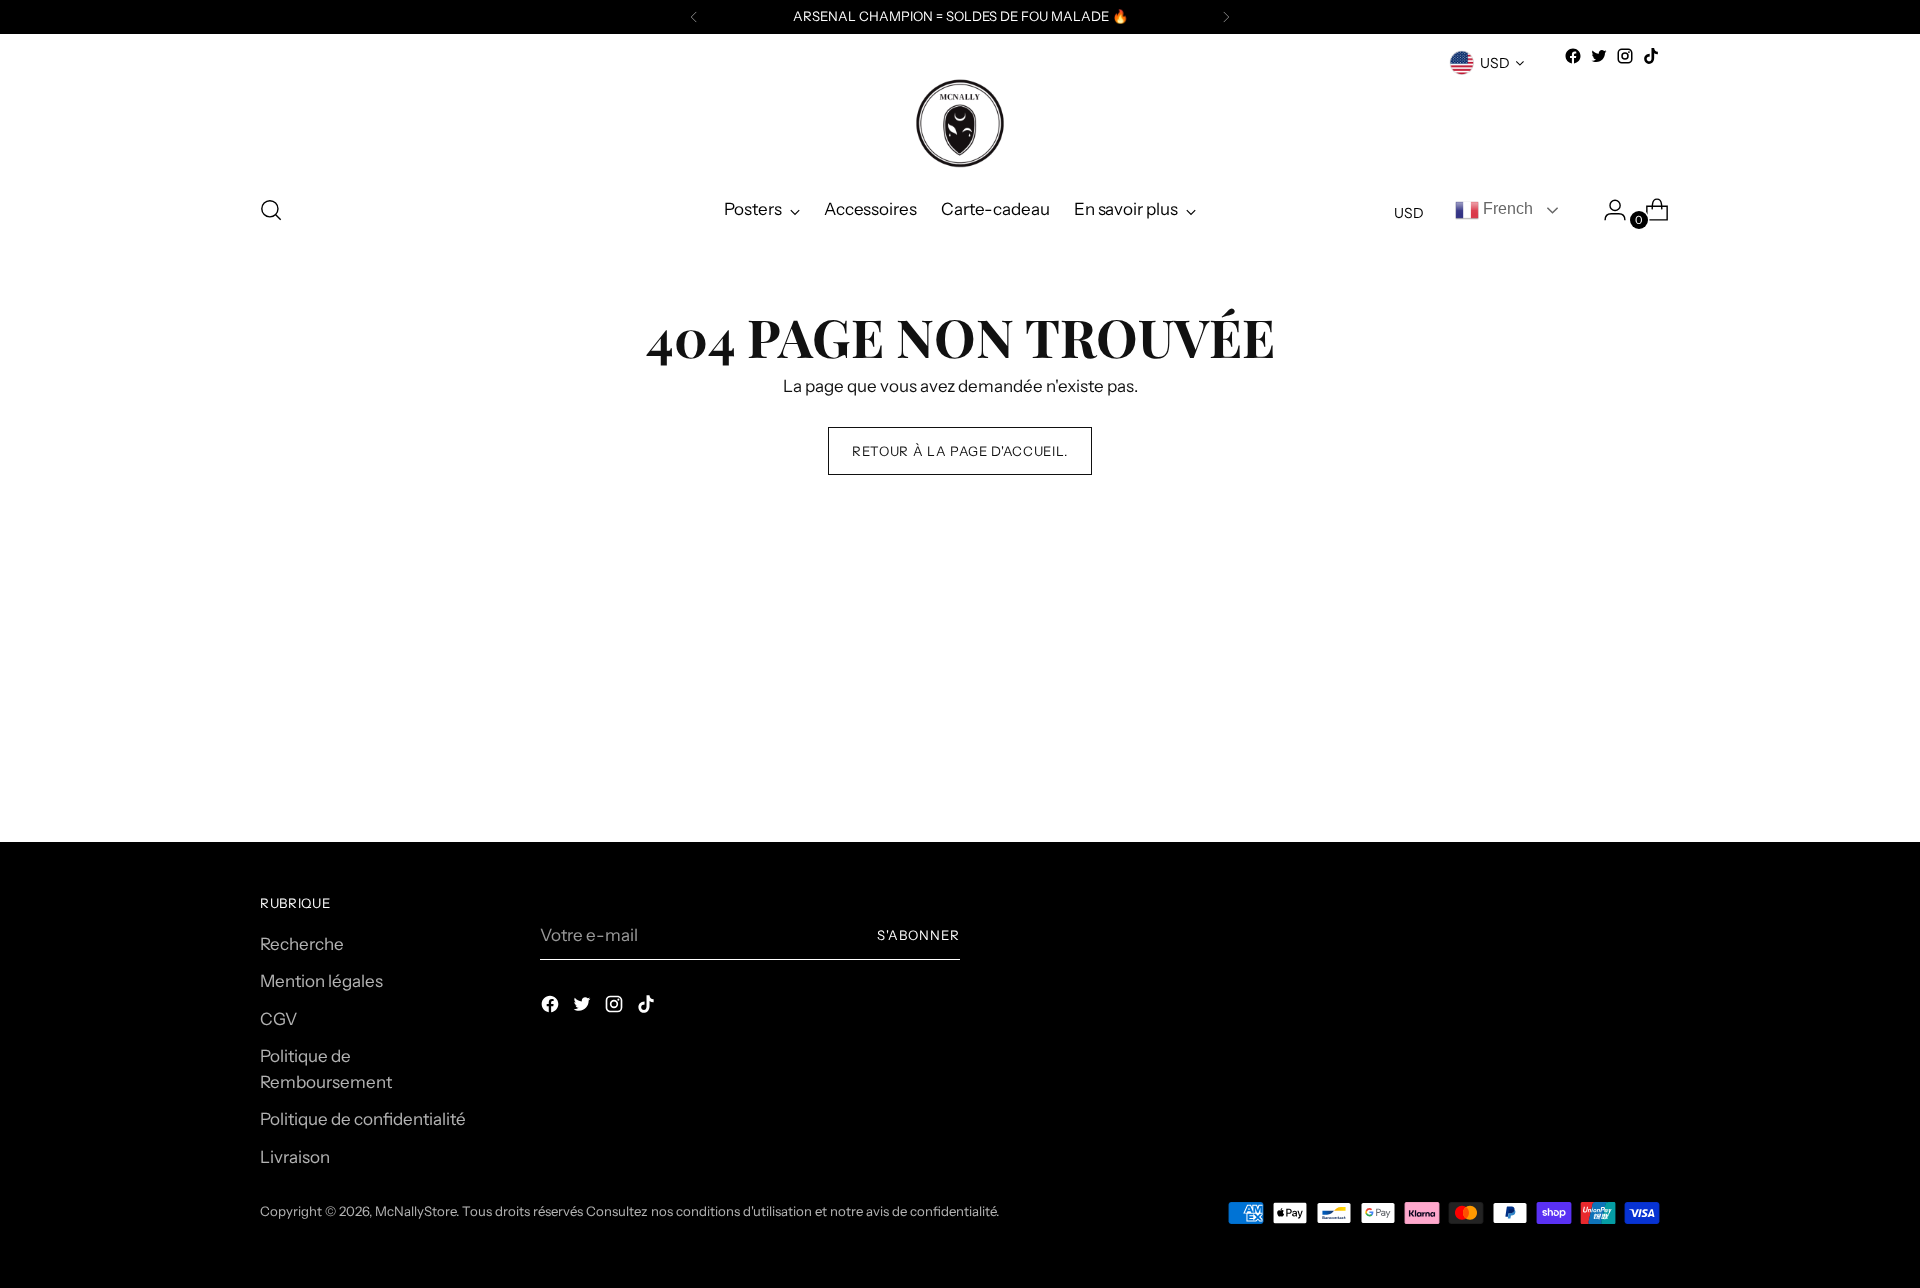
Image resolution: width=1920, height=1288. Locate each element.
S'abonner (918, 935)
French (1506, 208)
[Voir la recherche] (271, 210)
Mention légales (321, 981)
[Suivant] (1226, 17)
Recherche (302, 944)
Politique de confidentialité (363, 1119)
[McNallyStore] (960, 123)
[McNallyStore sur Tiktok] (1651, 56)
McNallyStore (415, 1211)
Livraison (295, 1157)
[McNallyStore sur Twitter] (1599, 56)
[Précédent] (694, 17)
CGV (278, 1019)
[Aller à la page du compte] (1607, 210)
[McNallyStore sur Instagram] (1625, 56)
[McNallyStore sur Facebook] (1573, 56)
